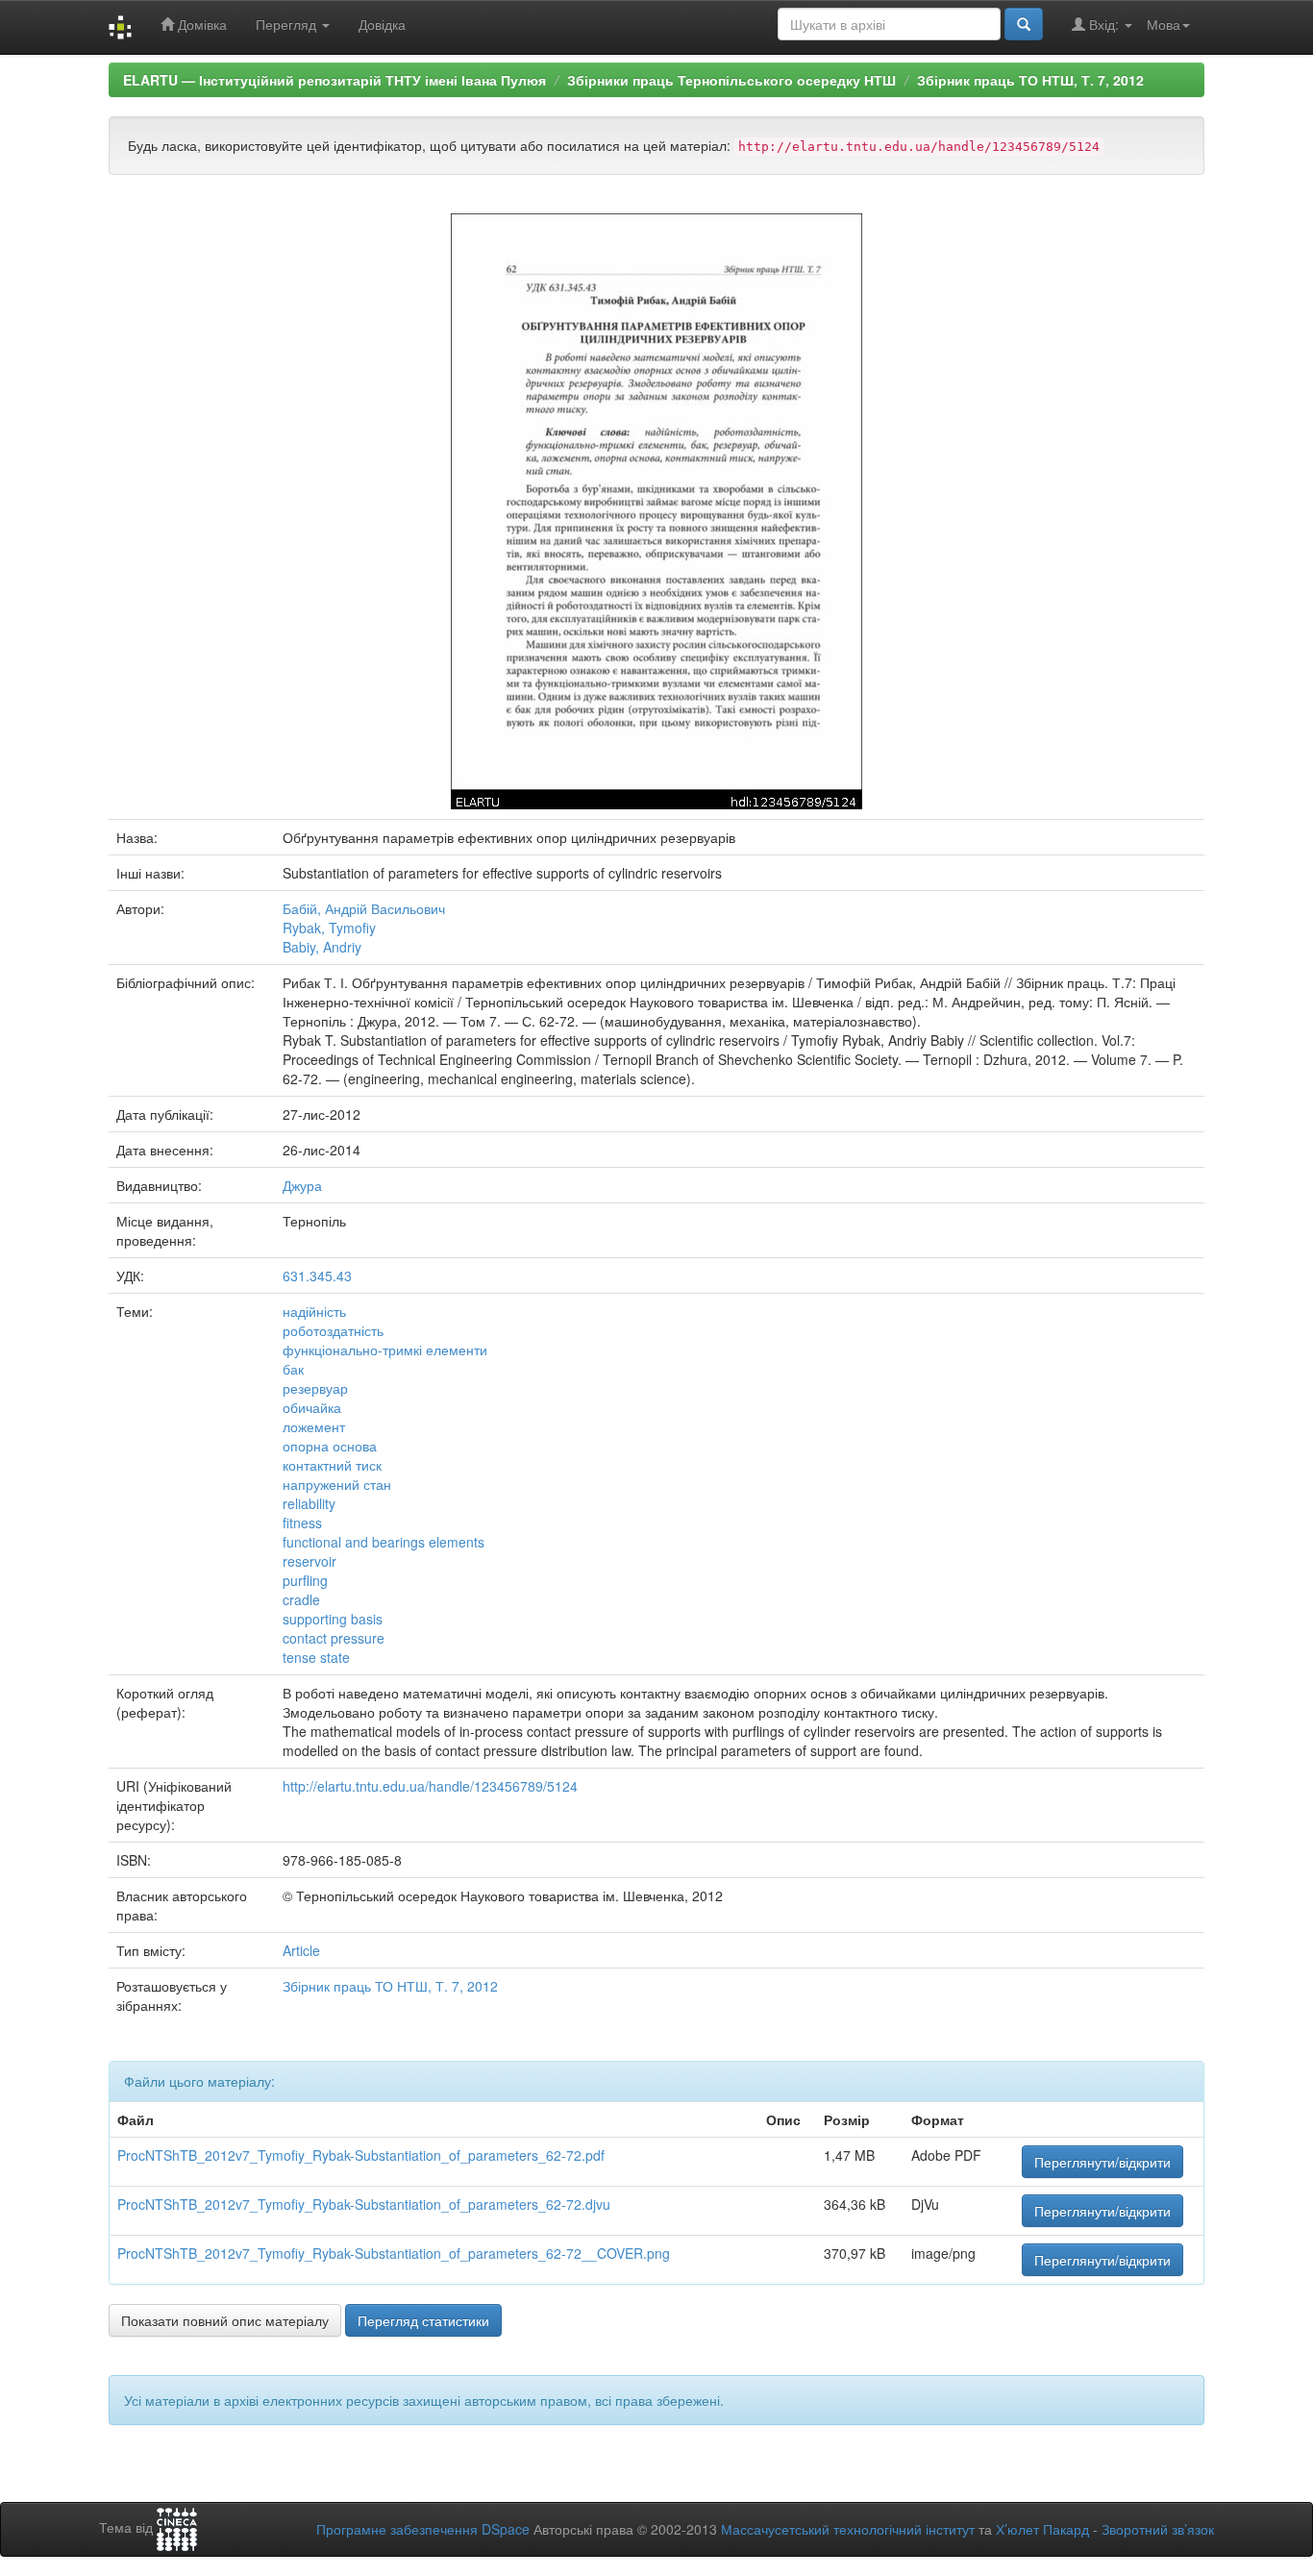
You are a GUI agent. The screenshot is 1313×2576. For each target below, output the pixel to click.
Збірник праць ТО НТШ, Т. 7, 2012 (1030, 80)
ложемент (314, 1426)
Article (301, 1950)
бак (293, 1369)
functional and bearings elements (384, 1542)
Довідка (382, 24)
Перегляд (288, 24)
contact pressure (334, 1638)
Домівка (200, 24)
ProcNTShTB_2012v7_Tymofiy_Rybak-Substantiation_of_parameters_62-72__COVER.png (394, 2253)
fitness (302, 1523)
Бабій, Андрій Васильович (364, 908)
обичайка (312, 1407)
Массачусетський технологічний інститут (848, 2529)
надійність (314, 1311)
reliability (309, 1503)
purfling (305, 1580)
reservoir (310, 1561)
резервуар (315, 1388)
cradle (301, 1599)
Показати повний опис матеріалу (225, 2320)
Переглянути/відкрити (1102, 2162)
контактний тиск (332, 1465)
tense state (316, 1657)
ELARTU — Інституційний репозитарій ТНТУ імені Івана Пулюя (334, 80)
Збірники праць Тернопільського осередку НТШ (731, 80)
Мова (1164, 24)
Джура (302, 1185)
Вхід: (1104, 24)
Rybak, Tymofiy (329, 928)
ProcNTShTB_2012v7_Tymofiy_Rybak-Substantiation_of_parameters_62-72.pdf (361, 2155)
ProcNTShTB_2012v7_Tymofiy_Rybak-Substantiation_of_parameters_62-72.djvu (364, 2204)
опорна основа (330, 1446)
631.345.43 (317, 1276)
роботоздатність (333, 1330)
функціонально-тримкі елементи (385, 1350)
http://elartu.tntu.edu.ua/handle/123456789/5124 (430, 1786)
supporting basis (333, 1619)
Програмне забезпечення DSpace (423, 2529)
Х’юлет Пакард (1042, 2529)
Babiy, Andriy (322, 947)
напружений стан (337, 1484)
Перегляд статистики (423, 2320)
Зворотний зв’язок (1158, 2529)
